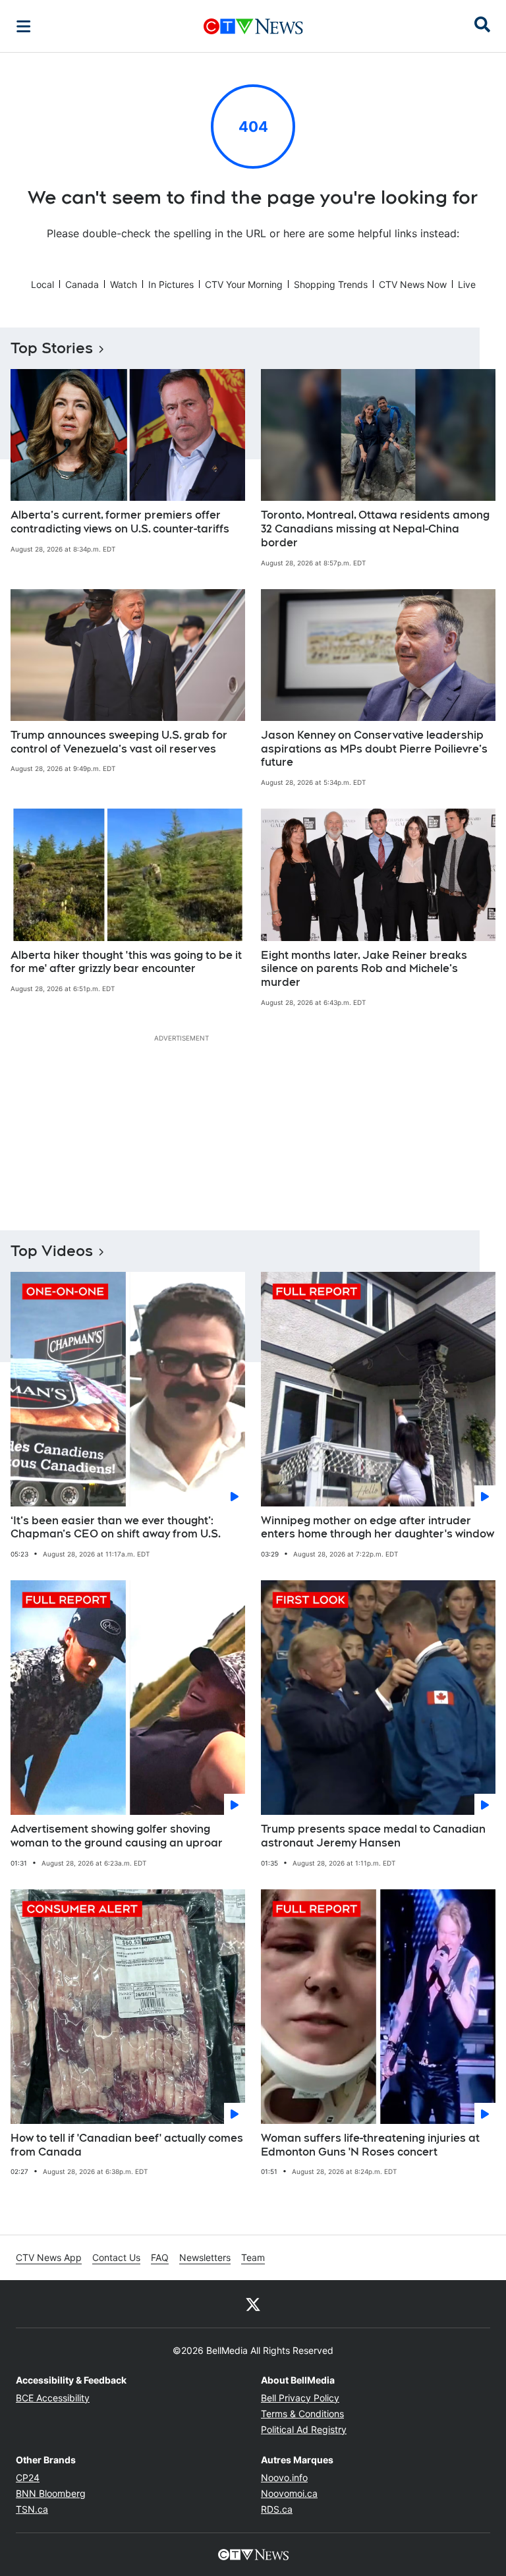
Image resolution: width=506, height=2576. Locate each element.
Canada (82, 284)
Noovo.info (284, 2477)
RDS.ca (277, 2509)
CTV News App (49, 2257)
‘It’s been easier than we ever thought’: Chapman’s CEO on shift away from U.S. (116, 1528)
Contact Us (116, 2257)
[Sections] (24, 26)
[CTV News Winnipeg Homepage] (253, 26)
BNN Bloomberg (51, 2493)
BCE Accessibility (53, 2398)
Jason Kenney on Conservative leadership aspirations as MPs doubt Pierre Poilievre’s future (374, 749)
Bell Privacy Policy (300, 2398)
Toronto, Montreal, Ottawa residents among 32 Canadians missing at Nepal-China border (375, 529)
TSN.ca (32, 2509)
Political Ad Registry (304, 2429)
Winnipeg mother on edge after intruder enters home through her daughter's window (378, 1528)
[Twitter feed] (253, 2304)
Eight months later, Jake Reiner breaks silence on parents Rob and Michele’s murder (364, 969)
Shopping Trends (331, 284)
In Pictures (171, 284)
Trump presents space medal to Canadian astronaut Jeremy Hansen (373, 1836)
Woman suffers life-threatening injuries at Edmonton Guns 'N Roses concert (370, 2145)
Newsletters (205, 2257)
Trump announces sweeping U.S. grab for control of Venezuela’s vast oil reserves (119, 742)
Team (253, 2257)
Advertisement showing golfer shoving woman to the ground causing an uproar (117, 1836)
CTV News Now (413, 284)
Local (42, 284)
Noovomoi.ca (289, 2493)
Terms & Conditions (302, 2414)
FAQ (160, 2257)
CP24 (28, 2477)
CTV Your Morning (244, 284)
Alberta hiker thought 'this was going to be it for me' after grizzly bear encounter (126, 962)
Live (467, 284)
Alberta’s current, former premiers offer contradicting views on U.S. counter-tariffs (120, 522)
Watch (124, 284)
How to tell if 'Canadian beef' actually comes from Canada (127, 2145)
